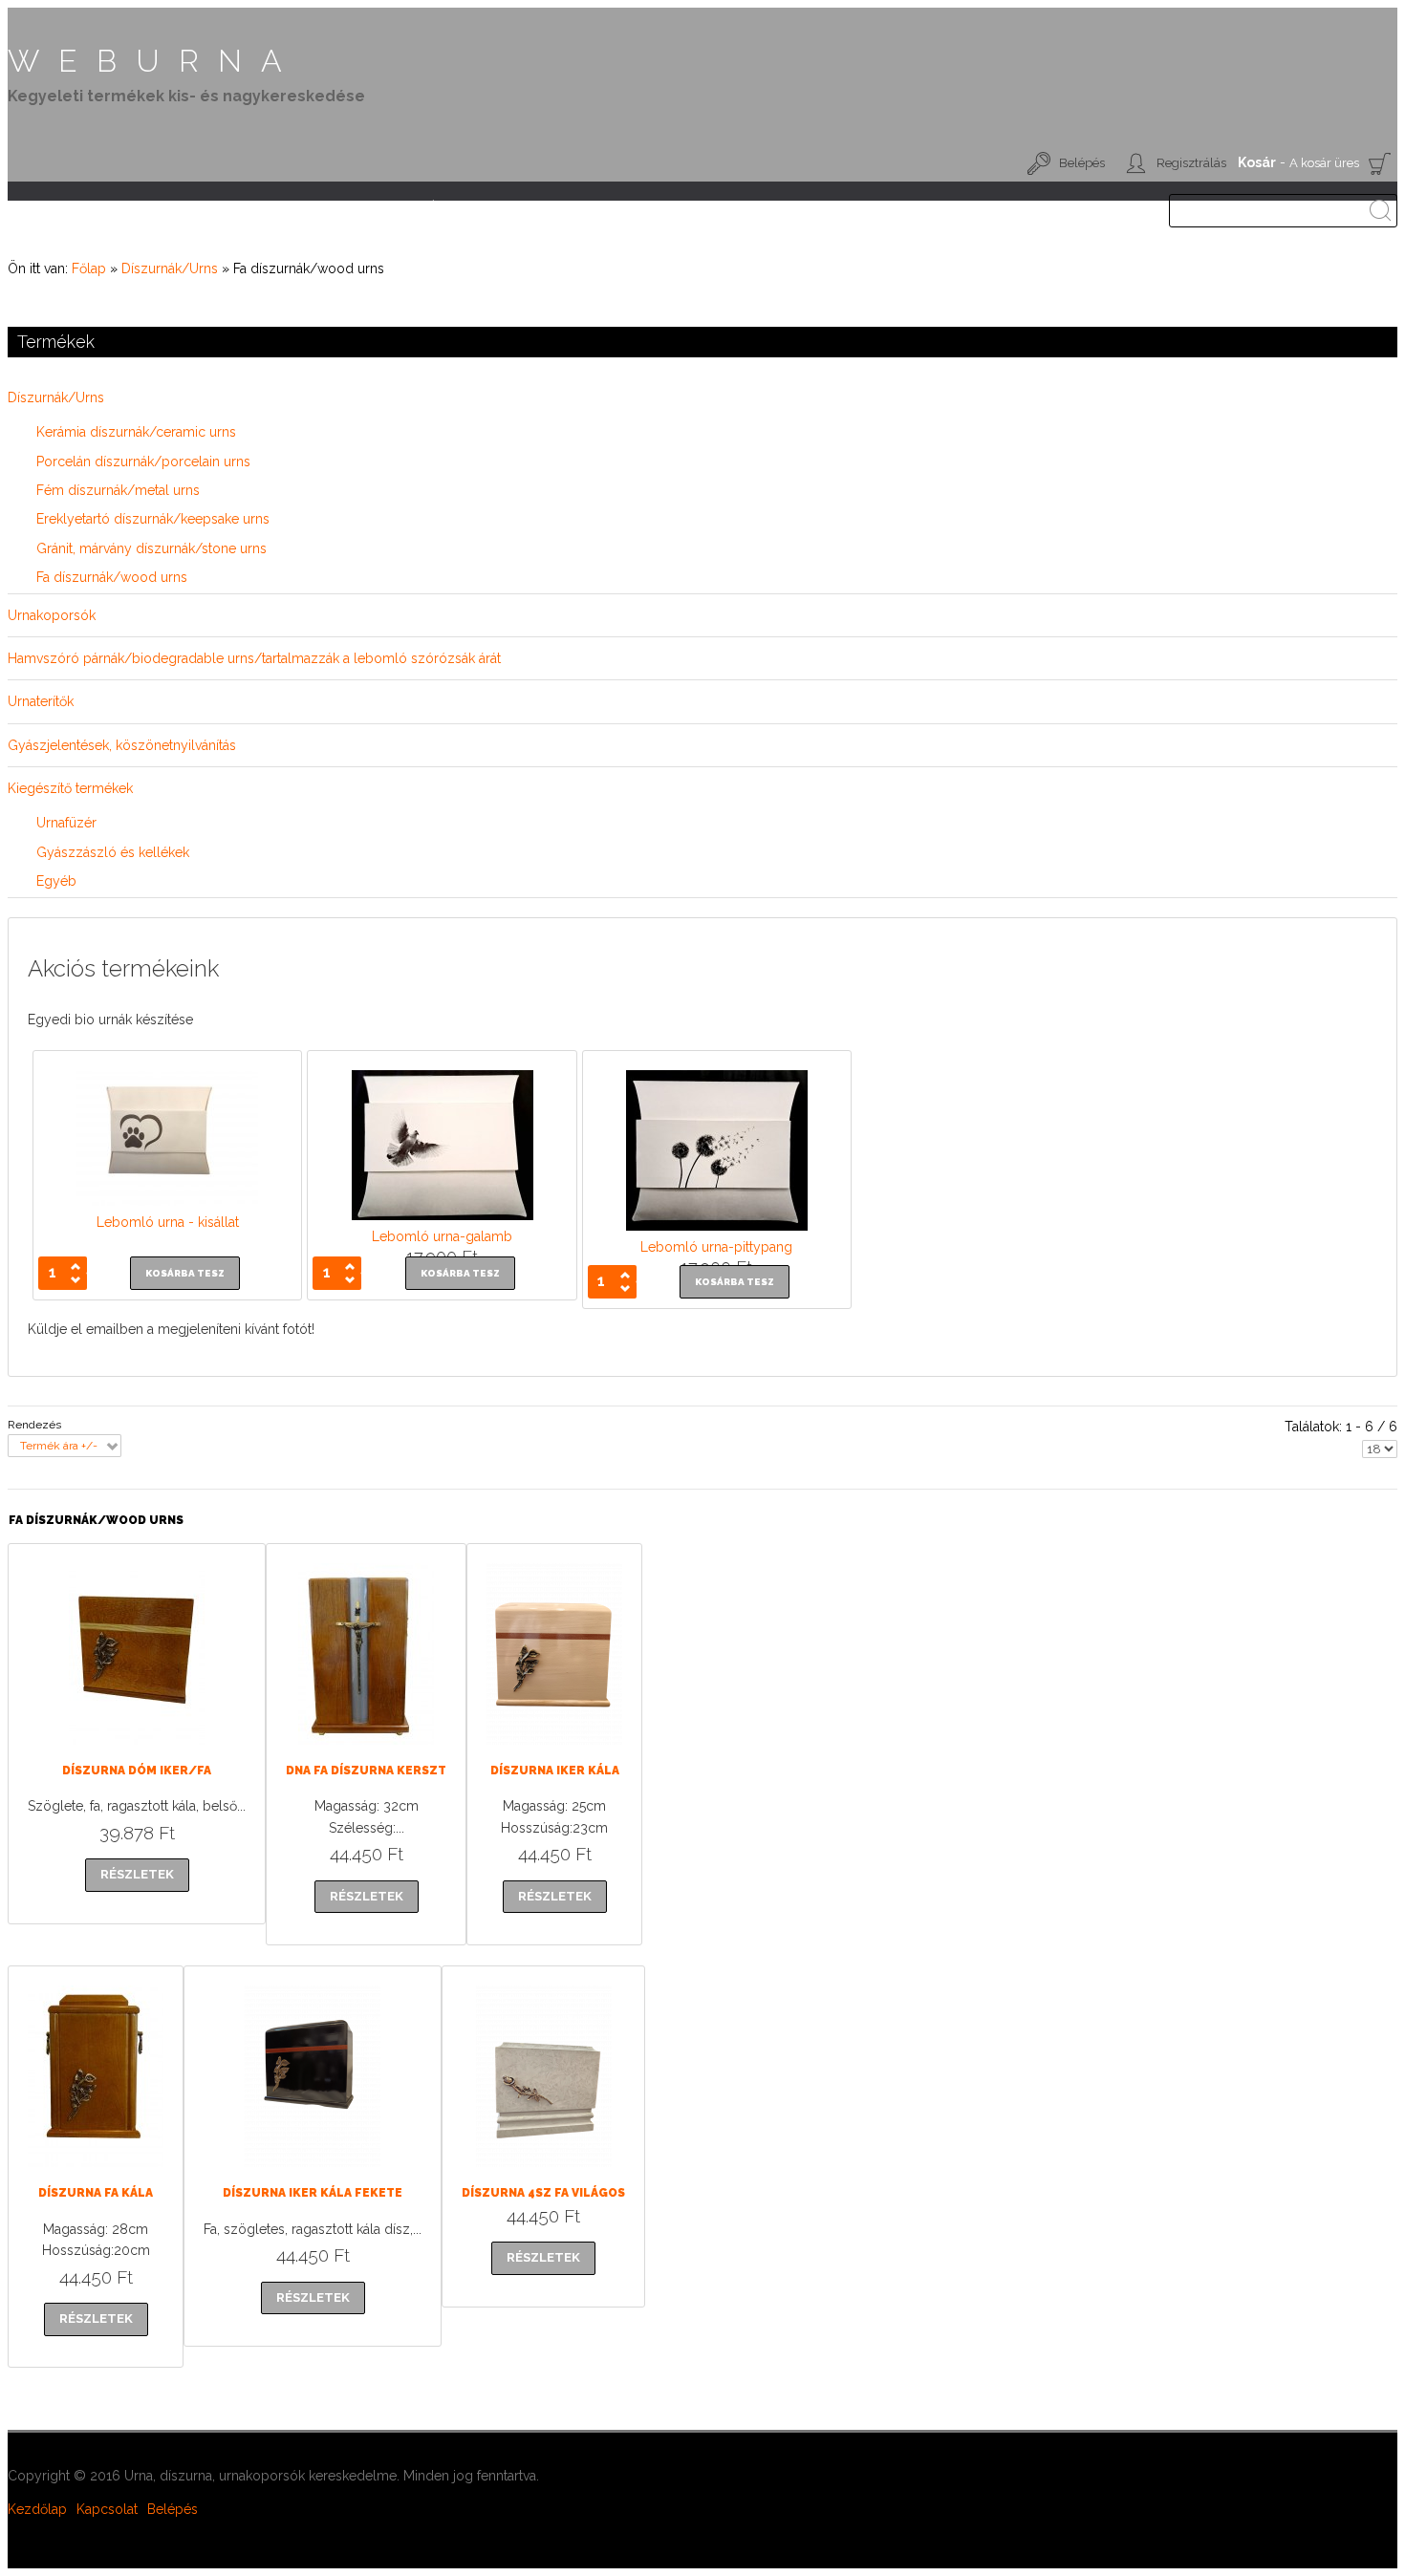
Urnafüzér (66, 823)
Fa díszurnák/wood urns (112, 577)
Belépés (1082, 163)
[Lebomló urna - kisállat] (167, 1201)
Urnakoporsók (52, 615)
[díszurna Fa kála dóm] (79, 1713)
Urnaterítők (41, 701)
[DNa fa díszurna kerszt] (329, 1713)
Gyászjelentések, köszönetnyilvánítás (122, 745)
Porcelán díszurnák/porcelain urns (143, 462)
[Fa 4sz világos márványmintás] (506, 2136)
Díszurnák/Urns (170, 268)
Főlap (89, 268)
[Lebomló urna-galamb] (443, 1215)
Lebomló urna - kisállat (168, 1222)
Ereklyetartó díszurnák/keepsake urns (153, 519)
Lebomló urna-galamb (442, 1236)
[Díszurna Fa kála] (67, 2136)
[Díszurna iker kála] (526, 1713)
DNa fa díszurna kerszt (366, 1771)
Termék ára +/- (59, 1446)
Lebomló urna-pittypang (716, 1247)
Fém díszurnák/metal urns (118, 490)
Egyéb (56, 881)
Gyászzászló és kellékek (113, 852)
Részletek (194, 1713)
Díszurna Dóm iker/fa (137, 1771)
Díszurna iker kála (555, 1771)
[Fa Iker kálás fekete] (255, 2136)
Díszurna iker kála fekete (313, 2193)
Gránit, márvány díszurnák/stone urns (151, 548)
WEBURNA (154, 61)
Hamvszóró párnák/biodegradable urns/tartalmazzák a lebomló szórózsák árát (254, 658)
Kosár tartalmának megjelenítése (1380, 163)
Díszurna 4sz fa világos (543, 2193)
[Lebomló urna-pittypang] (717, 1226)
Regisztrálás (1191, 163)
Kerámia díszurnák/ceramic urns (136, 432)
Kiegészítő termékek (70, 788)
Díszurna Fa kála (96, 2193)
